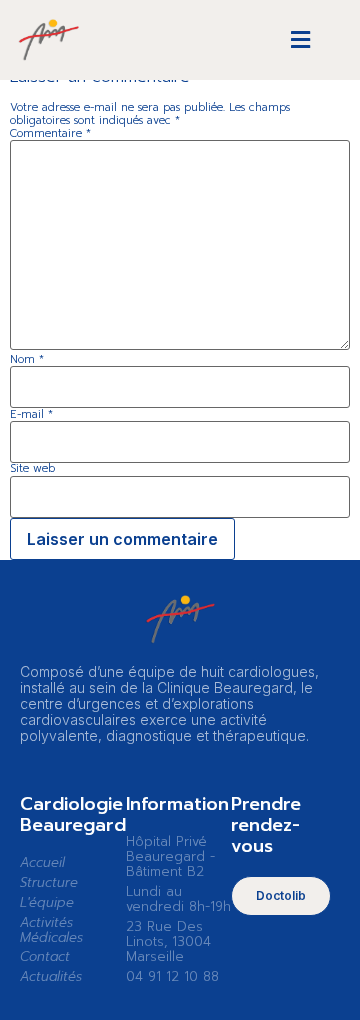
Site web (32, 468)
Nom (27, 359)
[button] (301, 40)
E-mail (31, 414)
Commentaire (50, 133)
